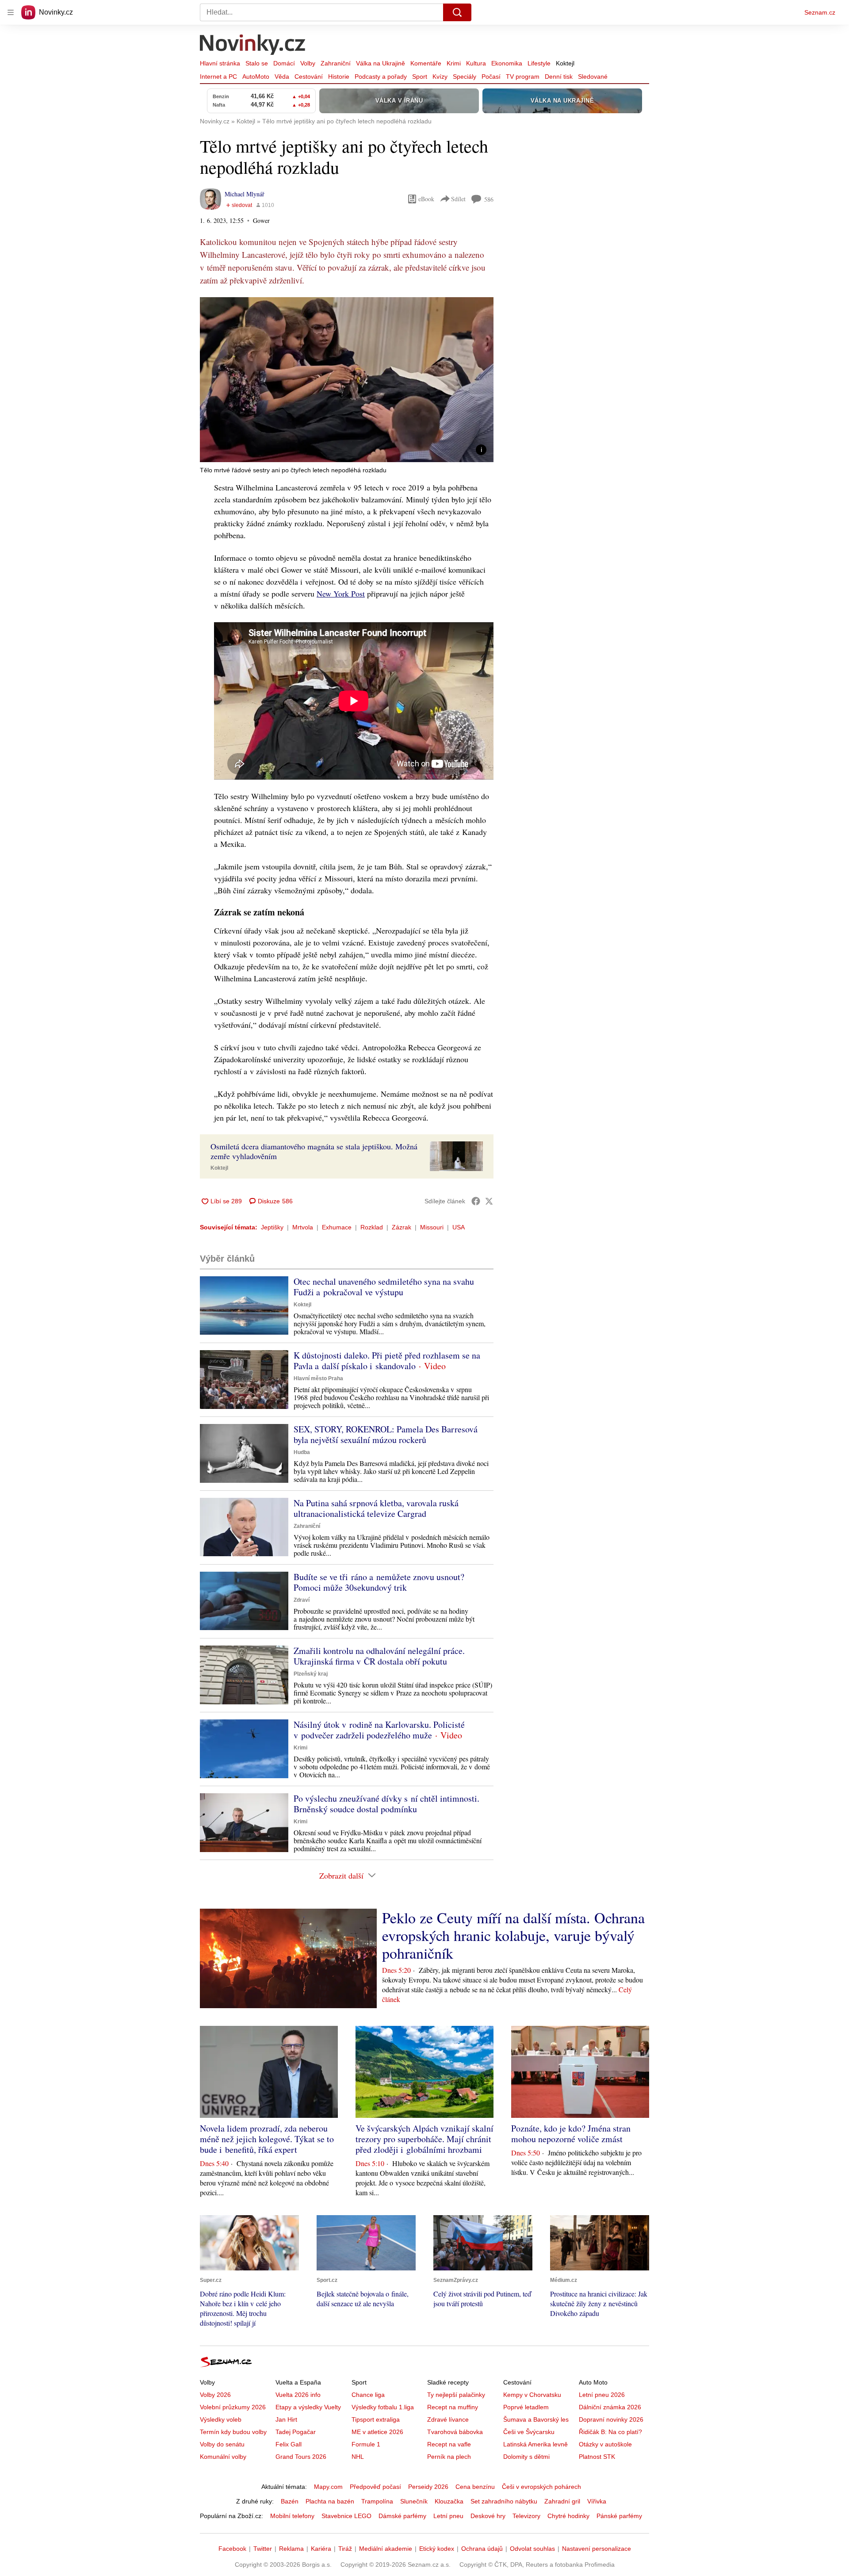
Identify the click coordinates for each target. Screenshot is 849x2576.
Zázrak (402, 1227)
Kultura (476, 63)
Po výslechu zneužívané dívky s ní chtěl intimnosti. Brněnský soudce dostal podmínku (386, 1804)
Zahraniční (336, 63)
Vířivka (597, 2501)
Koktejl (565, 63)
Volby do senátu (222, 2444)
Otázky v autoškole (605, 2444)
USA (459, 1227)
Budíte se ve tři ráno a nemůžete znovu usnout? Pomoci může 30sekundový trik (379, 1582)
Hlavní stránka (220, 63)
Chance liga (368, 2395)
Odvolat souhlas (532, 2549)
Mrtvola (303, 1227)
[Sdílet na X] (489, 1201)
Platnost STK (597, 2457)
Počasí (491, 77)
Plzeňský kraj (311, 1674)
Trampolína (377, 2501)
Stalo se (257, 63)
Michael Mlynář (245, 194)
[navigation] (11, 12)
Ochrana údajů (482, 2549)
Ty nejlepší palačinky (456, 2395)
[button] (347, 380)
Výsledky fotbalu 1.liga (383, 2407)
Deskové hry (488, 2516)
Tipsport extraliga (376, 2419)
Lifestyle (539, 63)
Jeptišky (272, 1227)
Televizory (526, 2516)
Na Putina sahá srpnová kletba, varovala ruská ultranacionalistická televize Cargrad (376, 1508)
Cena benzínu (475, 2487)
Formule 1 (366, 2444)
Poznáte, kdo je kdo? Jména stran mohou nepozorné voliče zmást (571, 2134)
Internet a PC (218, 77)
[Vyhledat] (457, 12)
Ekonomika (507, 63)
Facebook (232, 2549)
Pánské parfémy (619, 2516)
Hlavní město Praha (318, 1378)
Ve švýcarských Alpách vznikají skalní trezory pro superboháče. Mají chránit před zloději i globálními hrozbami (424, 2139)
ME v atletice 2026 (377, 2432)
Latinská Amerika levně (535, 2444)
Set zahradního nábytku (504, 2501)
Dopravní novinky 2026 (611, 2419)
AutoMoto (256, 77)
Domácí (284, 63)
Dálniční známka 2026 (610, 2407)
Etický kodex (437, 2549)
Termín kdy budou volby (233, 2432)
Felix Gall (289, 2444)
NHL (358, 2457)
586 (489, 199)
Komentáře (426, 63)
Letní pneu (448, 2516)
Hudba (302, 1452)
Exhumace (337, 1227)
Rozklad (372, 1227)
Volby (308, 63)
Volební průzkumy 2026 (233, 2407)
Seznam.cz (820, 12)
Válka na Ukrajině (381, 63)
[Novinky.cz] (253, 46)
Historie (339, 77)
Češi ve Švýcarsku (529, 2432)
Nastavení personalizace (597, 2549)
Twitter (263, 2549)
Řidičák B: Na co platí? (610, 2432)
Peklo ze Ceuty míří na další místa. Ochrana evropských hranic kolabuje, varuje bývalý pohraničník (513, 1935)
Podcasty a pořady (381, 77)
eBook (426, 199)
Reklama (291, 2549)
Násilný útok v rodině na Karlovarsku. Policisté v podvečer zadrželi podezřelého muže (379, 1730)
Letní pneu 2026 (602, 2395)
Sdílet (458, 199)
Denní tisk (559, 77)
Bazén (290, 2501)
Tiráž (345, 2549)
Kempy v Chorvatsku (532, 2395)
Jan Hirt (286, 2419)
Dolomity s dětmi (526, 2457)
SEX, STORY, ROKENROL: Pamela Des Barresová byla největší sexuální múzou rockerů (386, 1434)
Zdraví (302, 1600)
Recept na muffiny (453, 2407)
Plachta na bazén (330, 2501)
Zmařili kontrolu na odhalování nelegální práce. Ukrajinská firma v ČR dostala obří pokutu (379, 1656)
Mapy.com (328, 2487)
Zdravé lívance (448, 2419)
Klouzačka (449, 2501)
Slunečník (414, 2501)
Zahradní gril (562, 2501)
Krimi (454, 63)
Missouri (432, 1227)
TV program (523, 77)
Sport (420, 77)
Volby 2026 (215, 2395)
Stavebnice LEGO (346, 2516)
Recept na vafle (449, 2444)
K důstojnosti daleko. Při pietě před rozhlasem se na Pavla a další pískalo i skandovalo (387, 1361)
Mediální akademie (386, 2549)
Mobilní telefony (292, 2516)
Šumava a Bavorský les (536, 2419)
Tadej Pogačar (296, 2432)
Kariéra (321, 2549)
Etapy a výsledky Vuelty (308, 2407)
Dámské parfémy (402, 2516)
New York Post (341, 593)
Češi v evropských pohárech (541, 2487)
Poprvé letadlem (526, 2407)
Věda (282, 77)
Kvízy (440, 77)
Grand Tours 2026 (301, 2457)
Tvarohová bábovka (455, 2432)
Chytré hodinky (568, 2516)
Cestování (309, 77)
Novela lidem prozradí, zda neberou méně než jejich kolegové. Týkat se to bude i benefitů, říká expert (267, 2139)
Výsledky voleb (221, 2419)
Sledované (593, 77)
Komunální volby (223, 2457)
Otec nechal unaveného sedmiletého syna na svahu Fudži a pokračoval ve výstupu (384, 1287)
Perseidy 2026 (428, 2487)
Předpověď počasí (375, 2487)
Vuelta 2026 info (298, 2395)
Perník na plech (449, 2457)
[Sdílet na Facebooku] (476, 1201)
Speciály (465, 77)
